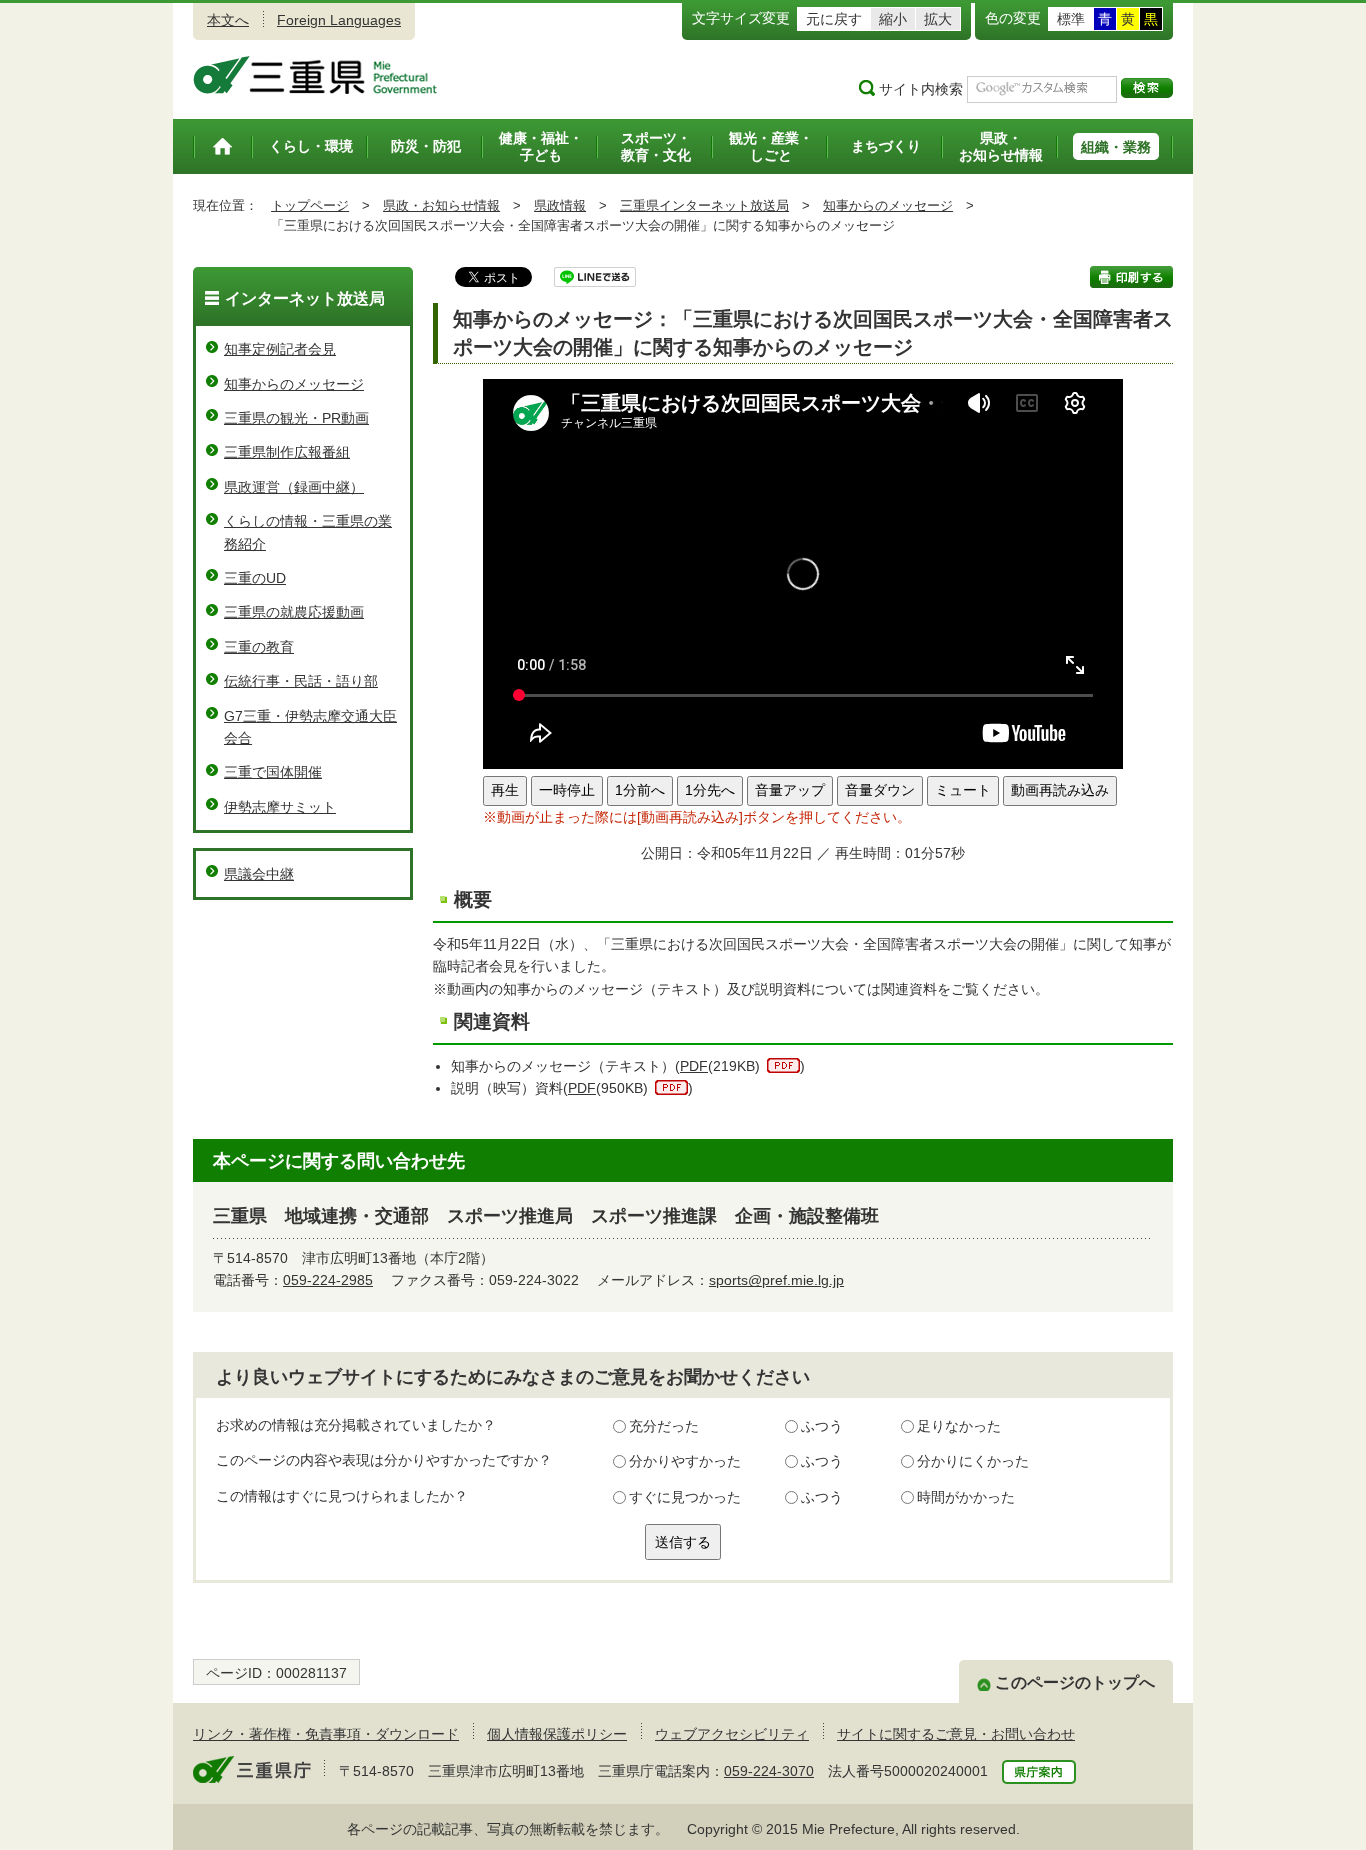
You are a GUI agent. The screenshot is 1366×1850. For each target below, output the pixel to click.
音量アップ (790, 790)
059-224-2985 (328, 1280)
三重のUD (255, 578)
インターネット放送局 (305, 298)
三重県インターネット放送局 (704, 205)
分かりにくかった (973, 1461)
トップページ (310, 205)
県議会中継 (259, 874)
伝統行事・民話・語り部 (301, 681)
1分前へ (640, 790)
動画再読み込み (1060, 790)
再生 (505, 790)
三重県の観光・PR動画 (296, 418)
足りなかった (959, 1426)
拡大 (938, 19)
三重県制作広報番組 (287, 452)
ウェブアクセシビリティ (732, 1734)
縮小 (893, 19)
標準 (1071, 19)
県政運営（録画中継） (294, 487)
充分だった (664, 1426)
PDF (694, 1066)
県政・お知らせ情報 (441, 205)
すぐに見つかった (685, 1497)
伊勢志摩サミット (280, 807)
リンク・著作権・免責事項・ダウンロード (326, 1734)
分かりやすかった (685, 1461)
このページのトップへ (1075, 1682)
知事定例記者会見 (280, 349)
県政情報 (560, 205)
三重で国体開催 (273, 772)
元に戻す (834, 19)
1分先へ (710, 790)
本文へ (228, 20)
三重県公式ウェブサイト (315, 75)
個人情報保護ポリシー (557, 1734)
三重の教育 (259, 647)
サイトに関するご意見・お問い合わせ (956, 1734)
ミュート (963, 790)
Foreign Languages (339, 20)
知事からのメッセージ (888, 205)
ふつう (822, 1426)
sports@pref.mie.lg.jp (776, 1280)
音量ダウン (880, 790)
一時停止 (567, 790)
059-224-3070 (769, 1771)
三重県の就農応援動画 (294, 612)
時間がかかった (966, 1497)
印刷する (1131, 277)
